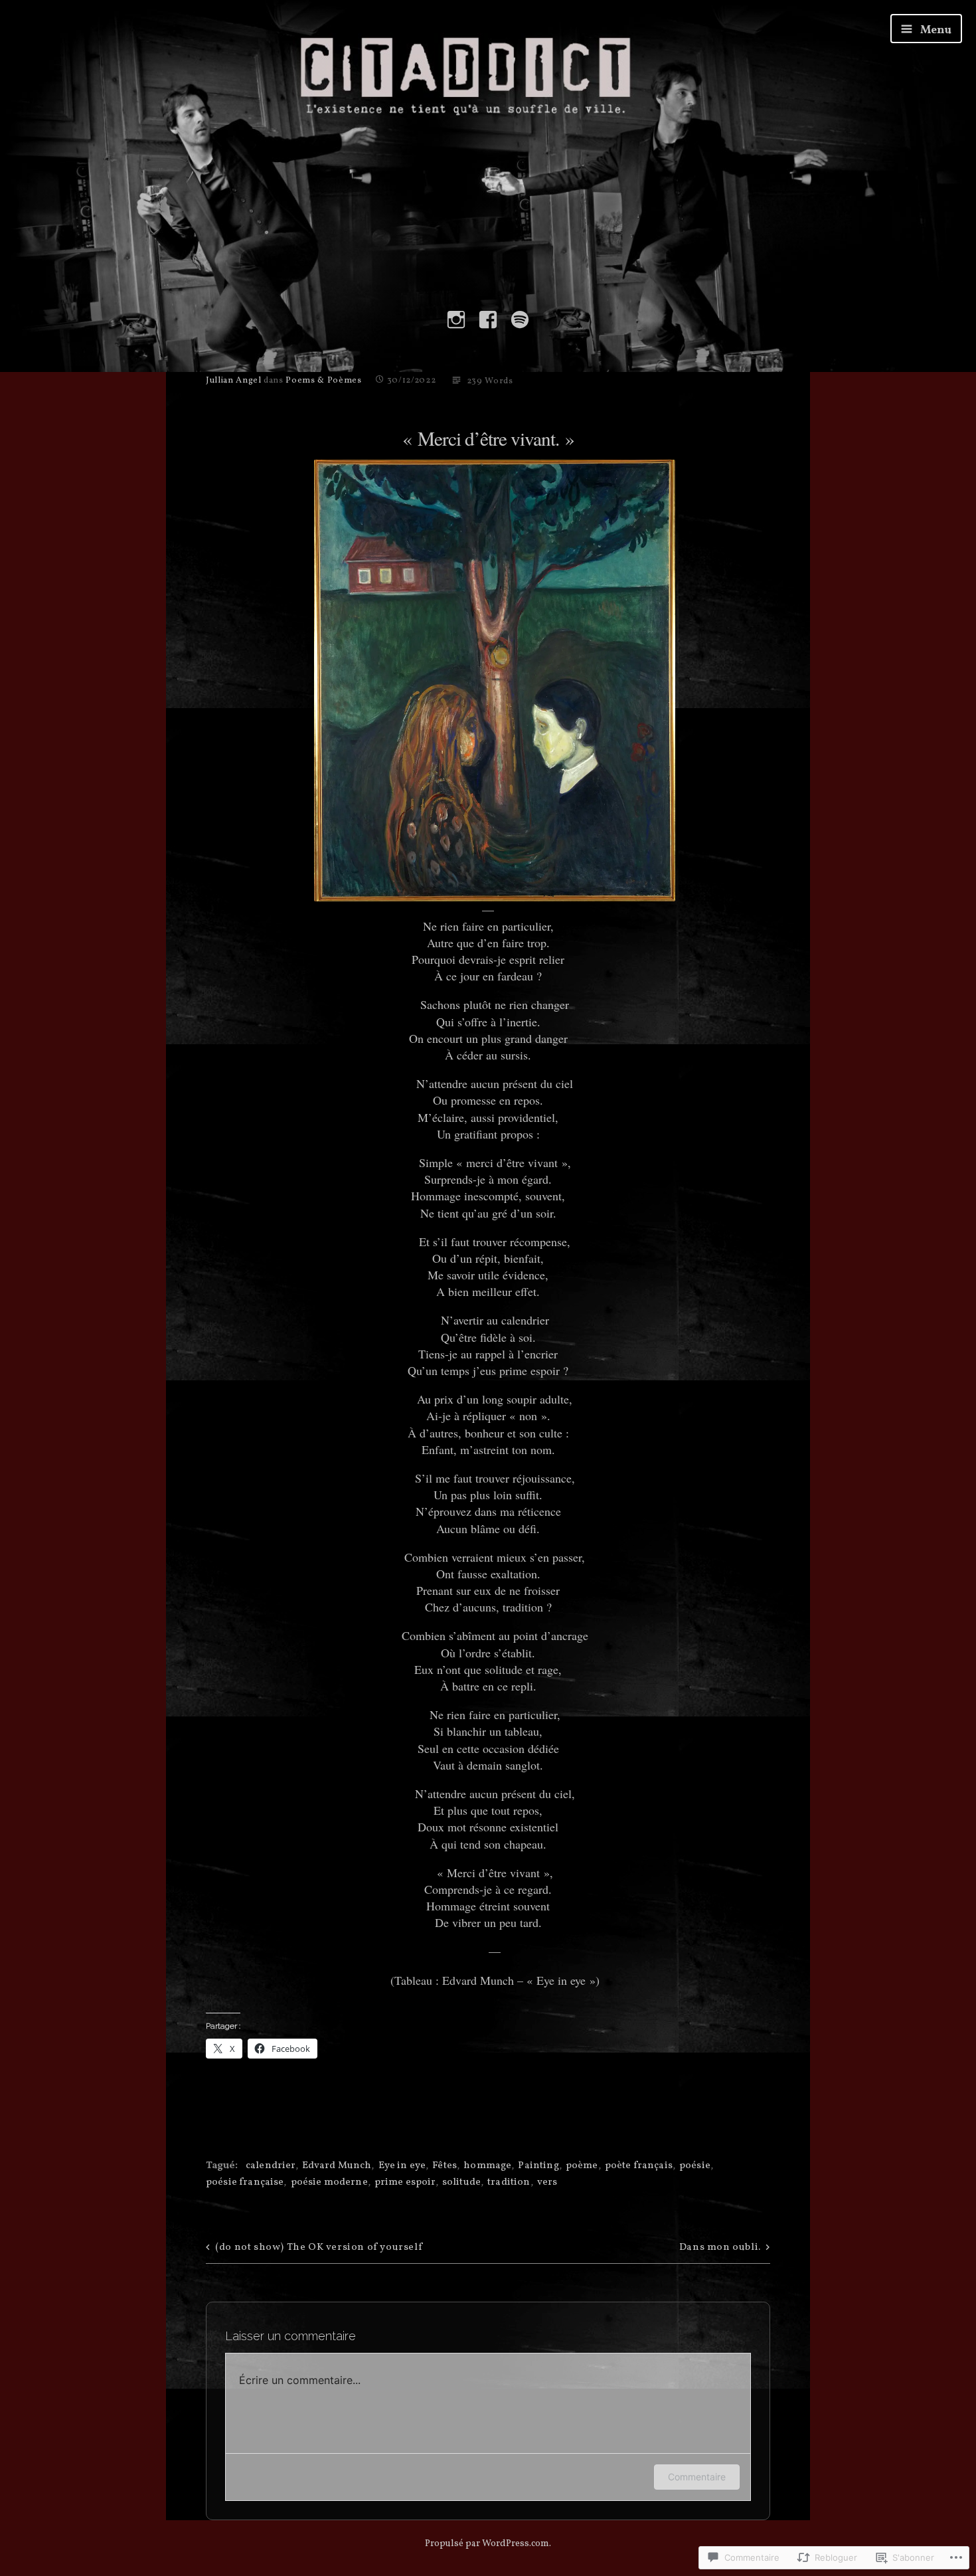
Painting (538, 2166)
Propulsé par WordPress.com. (488, 2544)
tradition (509, 2182)
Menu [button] (935, 30)
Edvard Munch (337, 2166)
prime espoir (405, 2182)
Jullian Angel (233, 381)
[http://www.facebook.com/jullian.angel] (488, 320)
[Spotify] (520, 320)
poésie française (245, 2182)
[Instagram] (456, 320)
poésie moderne (329, 2182)
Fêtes (445, 2166)
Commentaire (697, 2477)
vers (547, 2182)
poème (582, 2166)
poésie (695, 2166)
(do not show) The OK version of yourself (319, 2248)
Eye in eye (402, 2166)
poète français (639, 2166)
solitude (461, 2182)
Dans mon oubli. (720, 2248)
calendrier (271, 2166)
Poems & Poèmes (323, 381)
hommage (487, 2166)
